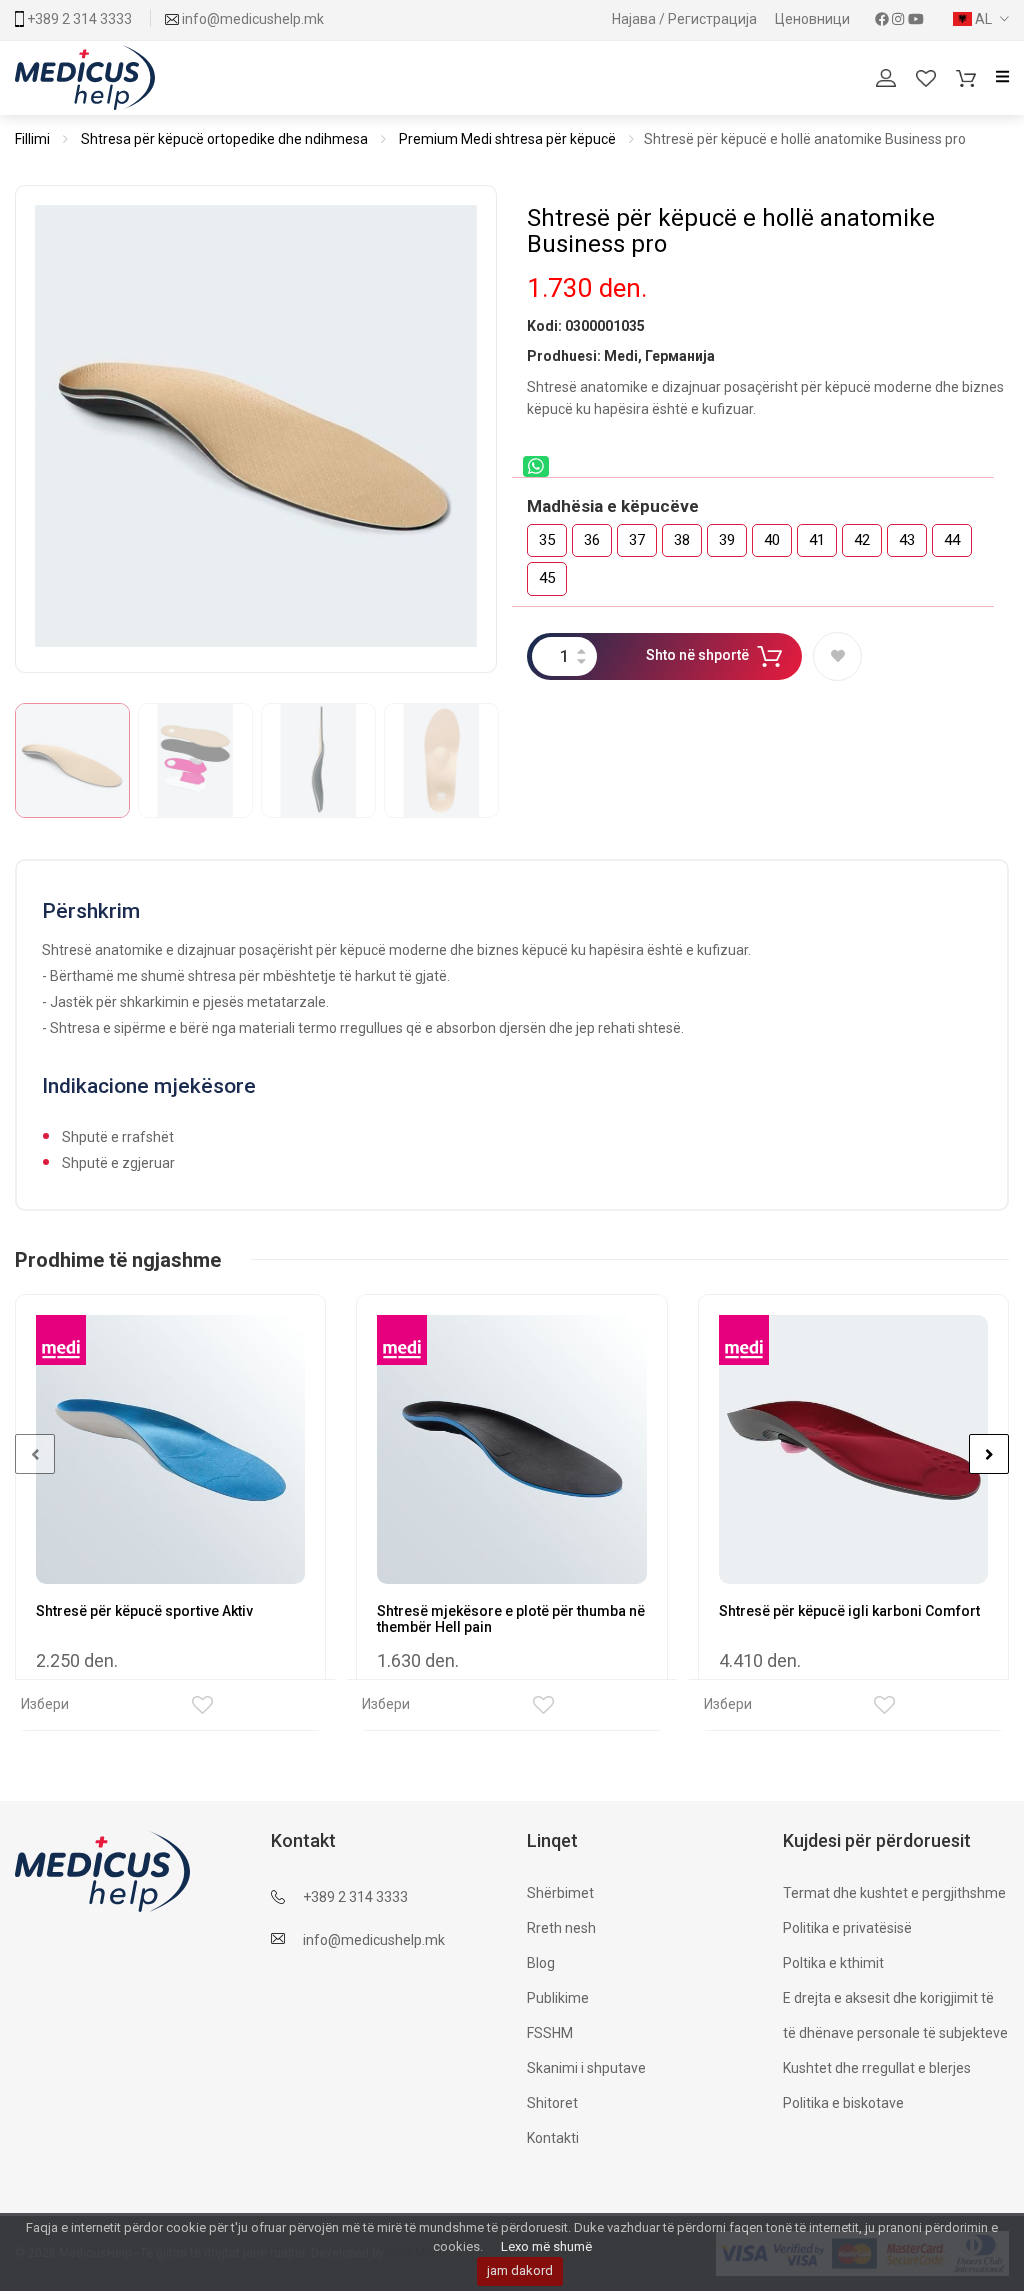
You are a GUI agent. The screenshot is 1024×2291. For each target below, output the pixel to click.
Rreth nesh (561, 1928)
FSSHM (550, 2033)
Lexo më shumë (546, 2246)
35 (547, 540)
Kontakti (553, 2138)
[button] (981, 19)
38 (682, 540)
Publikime (558, 1998)
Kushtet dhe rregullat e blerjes (877, 2068)
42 (862, 540)
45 (547, 578)
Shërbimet (560, 1893)
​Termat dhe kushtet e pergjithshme (894, 1893)
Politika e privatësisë (847, 1928)
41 (817, 540)
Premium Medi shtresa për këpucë (507, 139)
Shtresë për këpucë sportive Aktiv (144, 1611)
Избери (45, 1704)
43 (907, 540)
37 (637, 540)
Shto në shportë (697, 655)
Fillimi (32, 139)
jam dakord (520, 2270)
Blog (541, 1963)
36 (592, 540)
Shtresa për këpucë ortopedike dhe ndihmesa (224, 139)
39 (727, 540)
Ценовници (814, 19)
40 (772, 540)
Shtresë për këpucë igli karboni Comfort (849, 1611)
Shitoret (552, 2103)
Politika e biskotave (843, 2103)
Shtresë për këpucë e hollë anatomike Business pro (731, 231)
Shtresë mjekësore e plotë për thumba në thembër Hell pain (511, 1618)
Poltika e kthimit (833, 1963)
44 (952, 540)
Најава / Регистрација (686, 19)
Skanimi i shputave (586, 2068)
